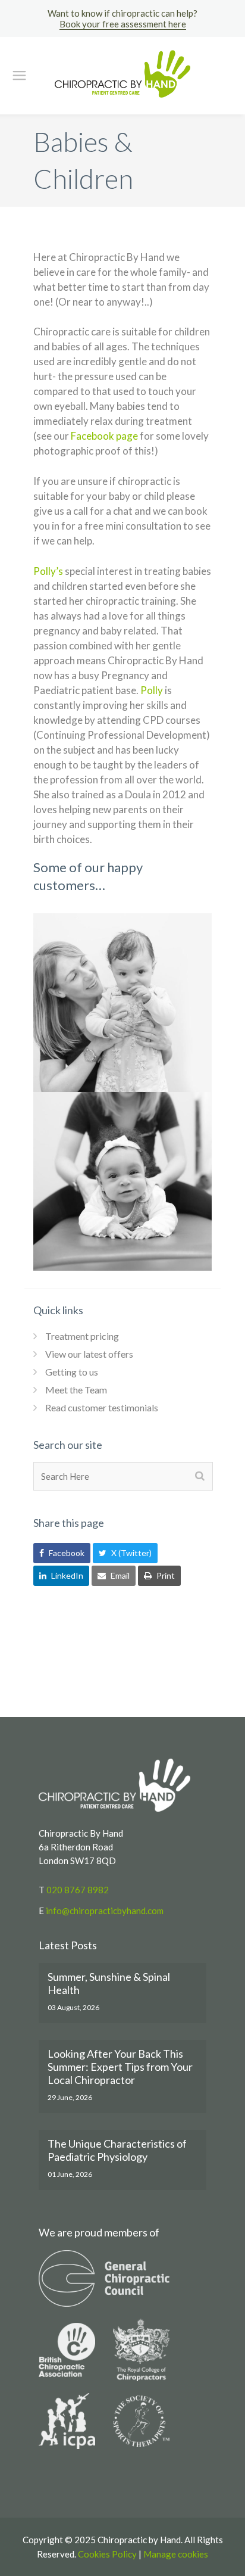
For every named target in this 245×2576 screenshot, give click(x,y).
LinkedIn (66, 1575)
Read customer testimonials (102, 1407)
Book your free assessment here (123, 24)
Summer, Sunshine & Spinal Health (109, 1983)
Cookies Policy (107, 2554)
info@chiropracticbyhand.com (105, 1911)
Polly (152, 690)
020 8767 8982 (78, 1890)
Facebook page (104, 436)
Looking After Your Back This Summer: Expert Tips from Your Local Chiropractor (120, 2067)
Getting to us (72, 1372)
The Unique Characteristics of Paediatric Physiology (117, 2150)
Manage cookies (176, 2554)
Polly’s (48, 571)
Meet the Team (76, 1390)
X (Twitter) (131, 1553)
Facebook (66, 1553)
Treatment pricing (82, 1336)
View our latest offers (89, 1354)
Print (165, 1575)
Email (119, 1575)
